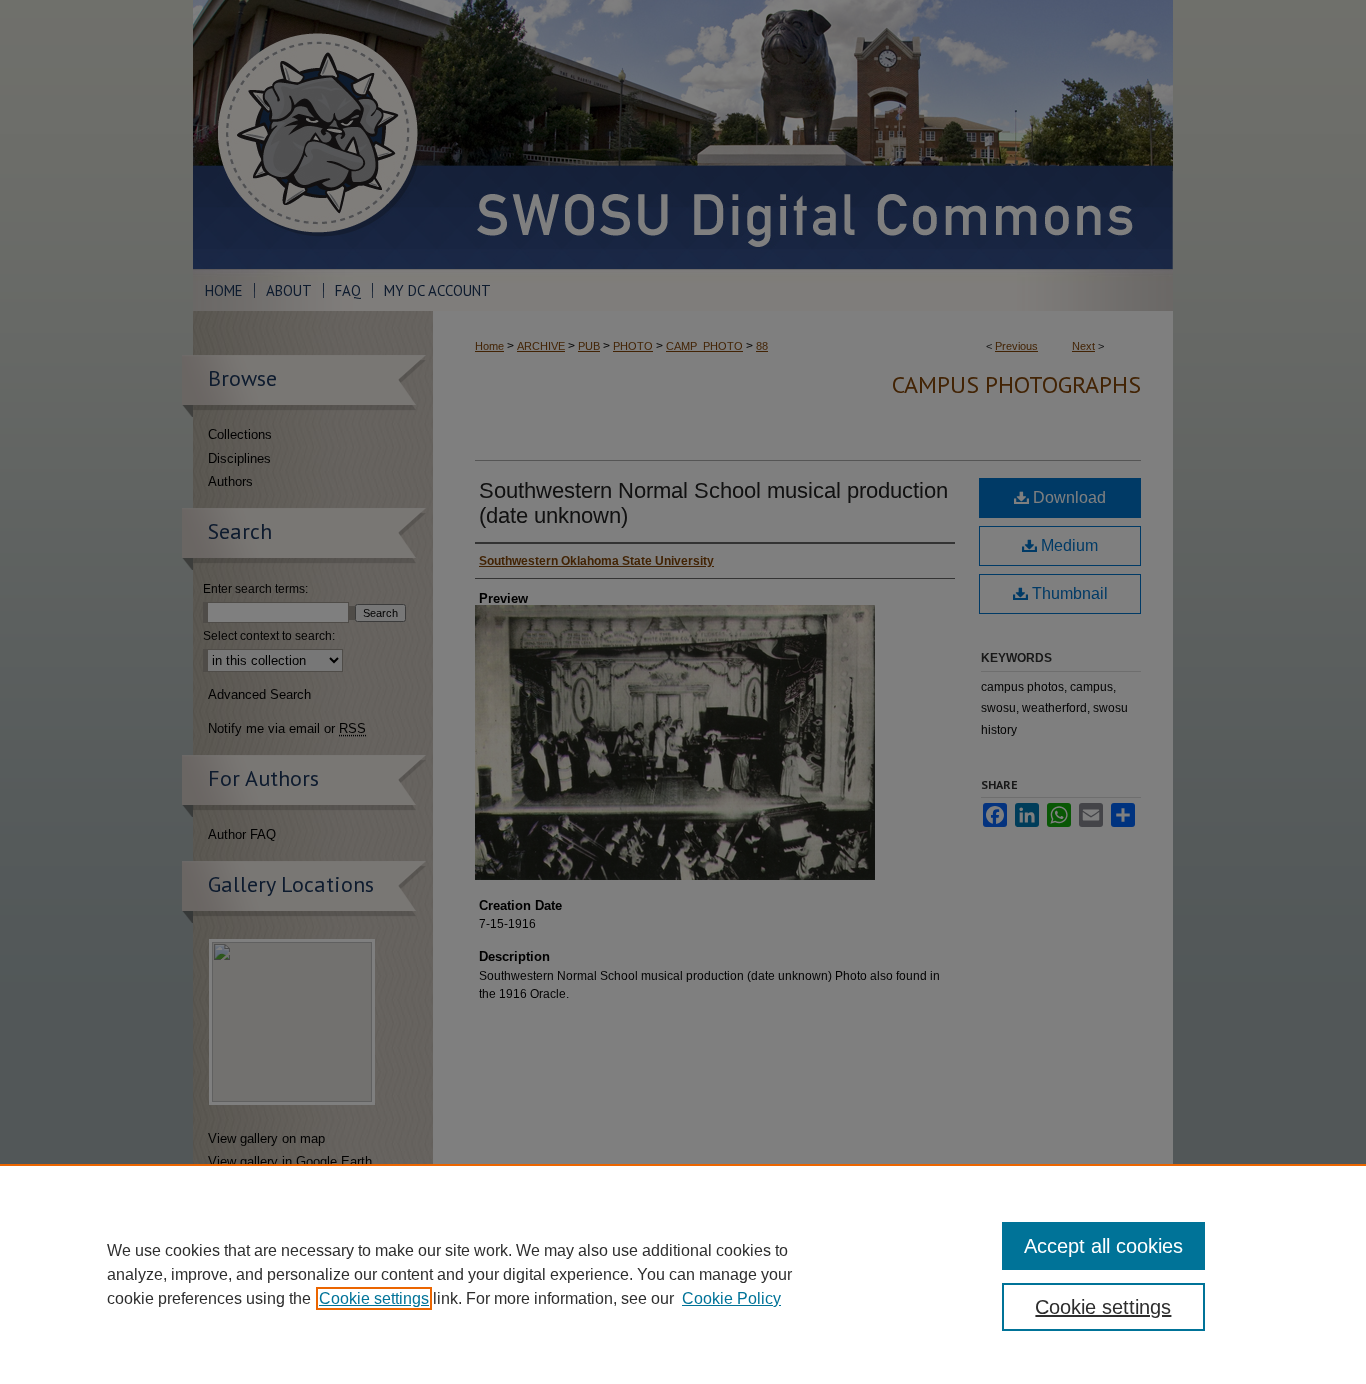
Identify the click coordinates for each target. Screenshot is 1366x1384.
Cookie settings (374, 1298)
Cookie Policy (731, 1298)
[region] (683, 1274)
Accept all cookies (1103, 1246)
